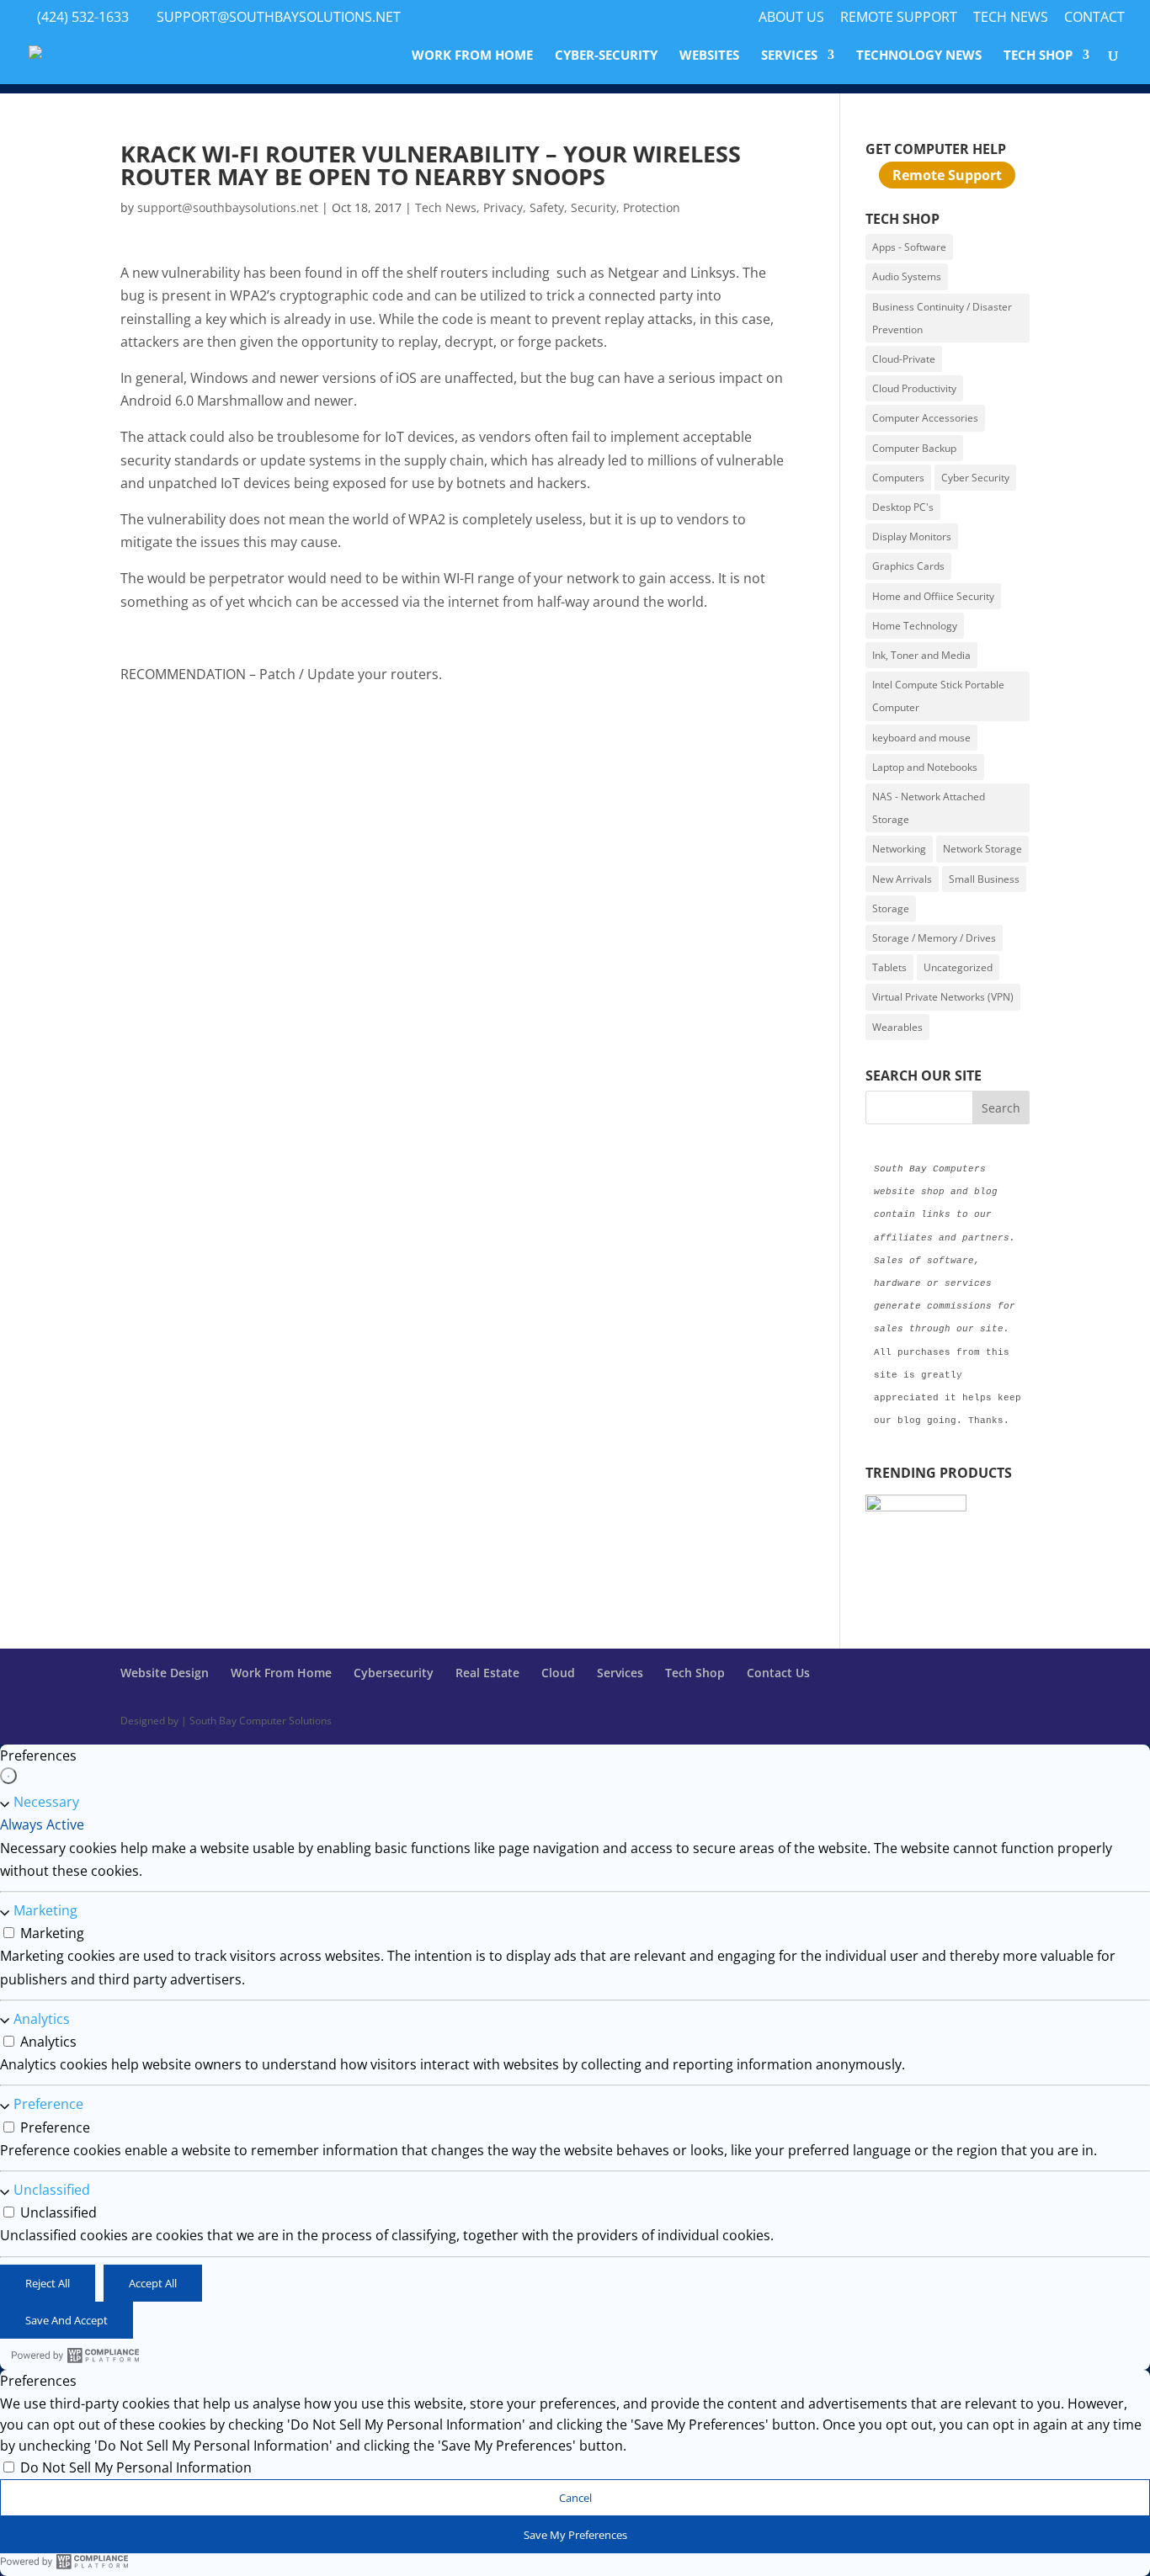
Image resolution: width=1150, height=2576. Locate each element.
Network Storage (982, 849)
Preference (48, 2105)
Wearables (897, 1027)
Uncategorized (958, 967)
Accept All (153, 2283)
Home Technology (915, 626)
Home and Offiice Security (933, 596)
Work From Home (472, 56)
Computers (898, 478)
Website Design (165, 1673)
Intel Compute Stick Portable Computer (938, 696)
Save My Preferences (575, 2535)
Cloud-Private (904, 359)
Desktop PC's (903, 507)
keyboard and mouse (921, 738)
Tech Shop (1038, 56)
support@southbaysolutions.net (228, 207)
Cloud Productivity (914, 388)
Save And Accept (67, 2320)
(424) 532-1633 (83, 17)
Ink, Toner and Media (921, 655)
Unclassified (52, 2191)
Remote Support (899, 18)
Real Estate (487, 1673)
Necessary (46, 1803)
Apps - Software (909, 247)
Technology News (919, 56)
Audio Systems (907, 276)
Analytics (42, 2019)
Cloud (558, 1673)
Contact (1094, 18)
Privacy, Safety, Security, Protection (582, 207)
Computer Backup (914, 448)
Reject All (48, 2283)
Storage (891, 908)
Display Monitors (912, 536)
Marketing (45, 1911)
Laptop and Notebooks (925, 767)
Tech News (1011, 18)
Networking (899, 849)
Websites (709, 56)
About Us (791, 18)
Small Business (984, 879)
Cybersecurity (394, 1673)
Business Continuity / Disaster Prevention (942, 318)
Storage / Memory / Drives (934, 938)
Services (789, 56)
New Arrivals (902, 879)
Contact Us (778, 1673)
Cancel (575, 2498)
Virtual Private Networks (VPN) (943, 997)
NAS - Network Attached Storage (929, 808)
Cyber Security (975, 478)
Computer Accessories (925, 418)
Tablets (889, 967)
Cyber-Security (606, 56)
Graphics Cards (908, 566)
